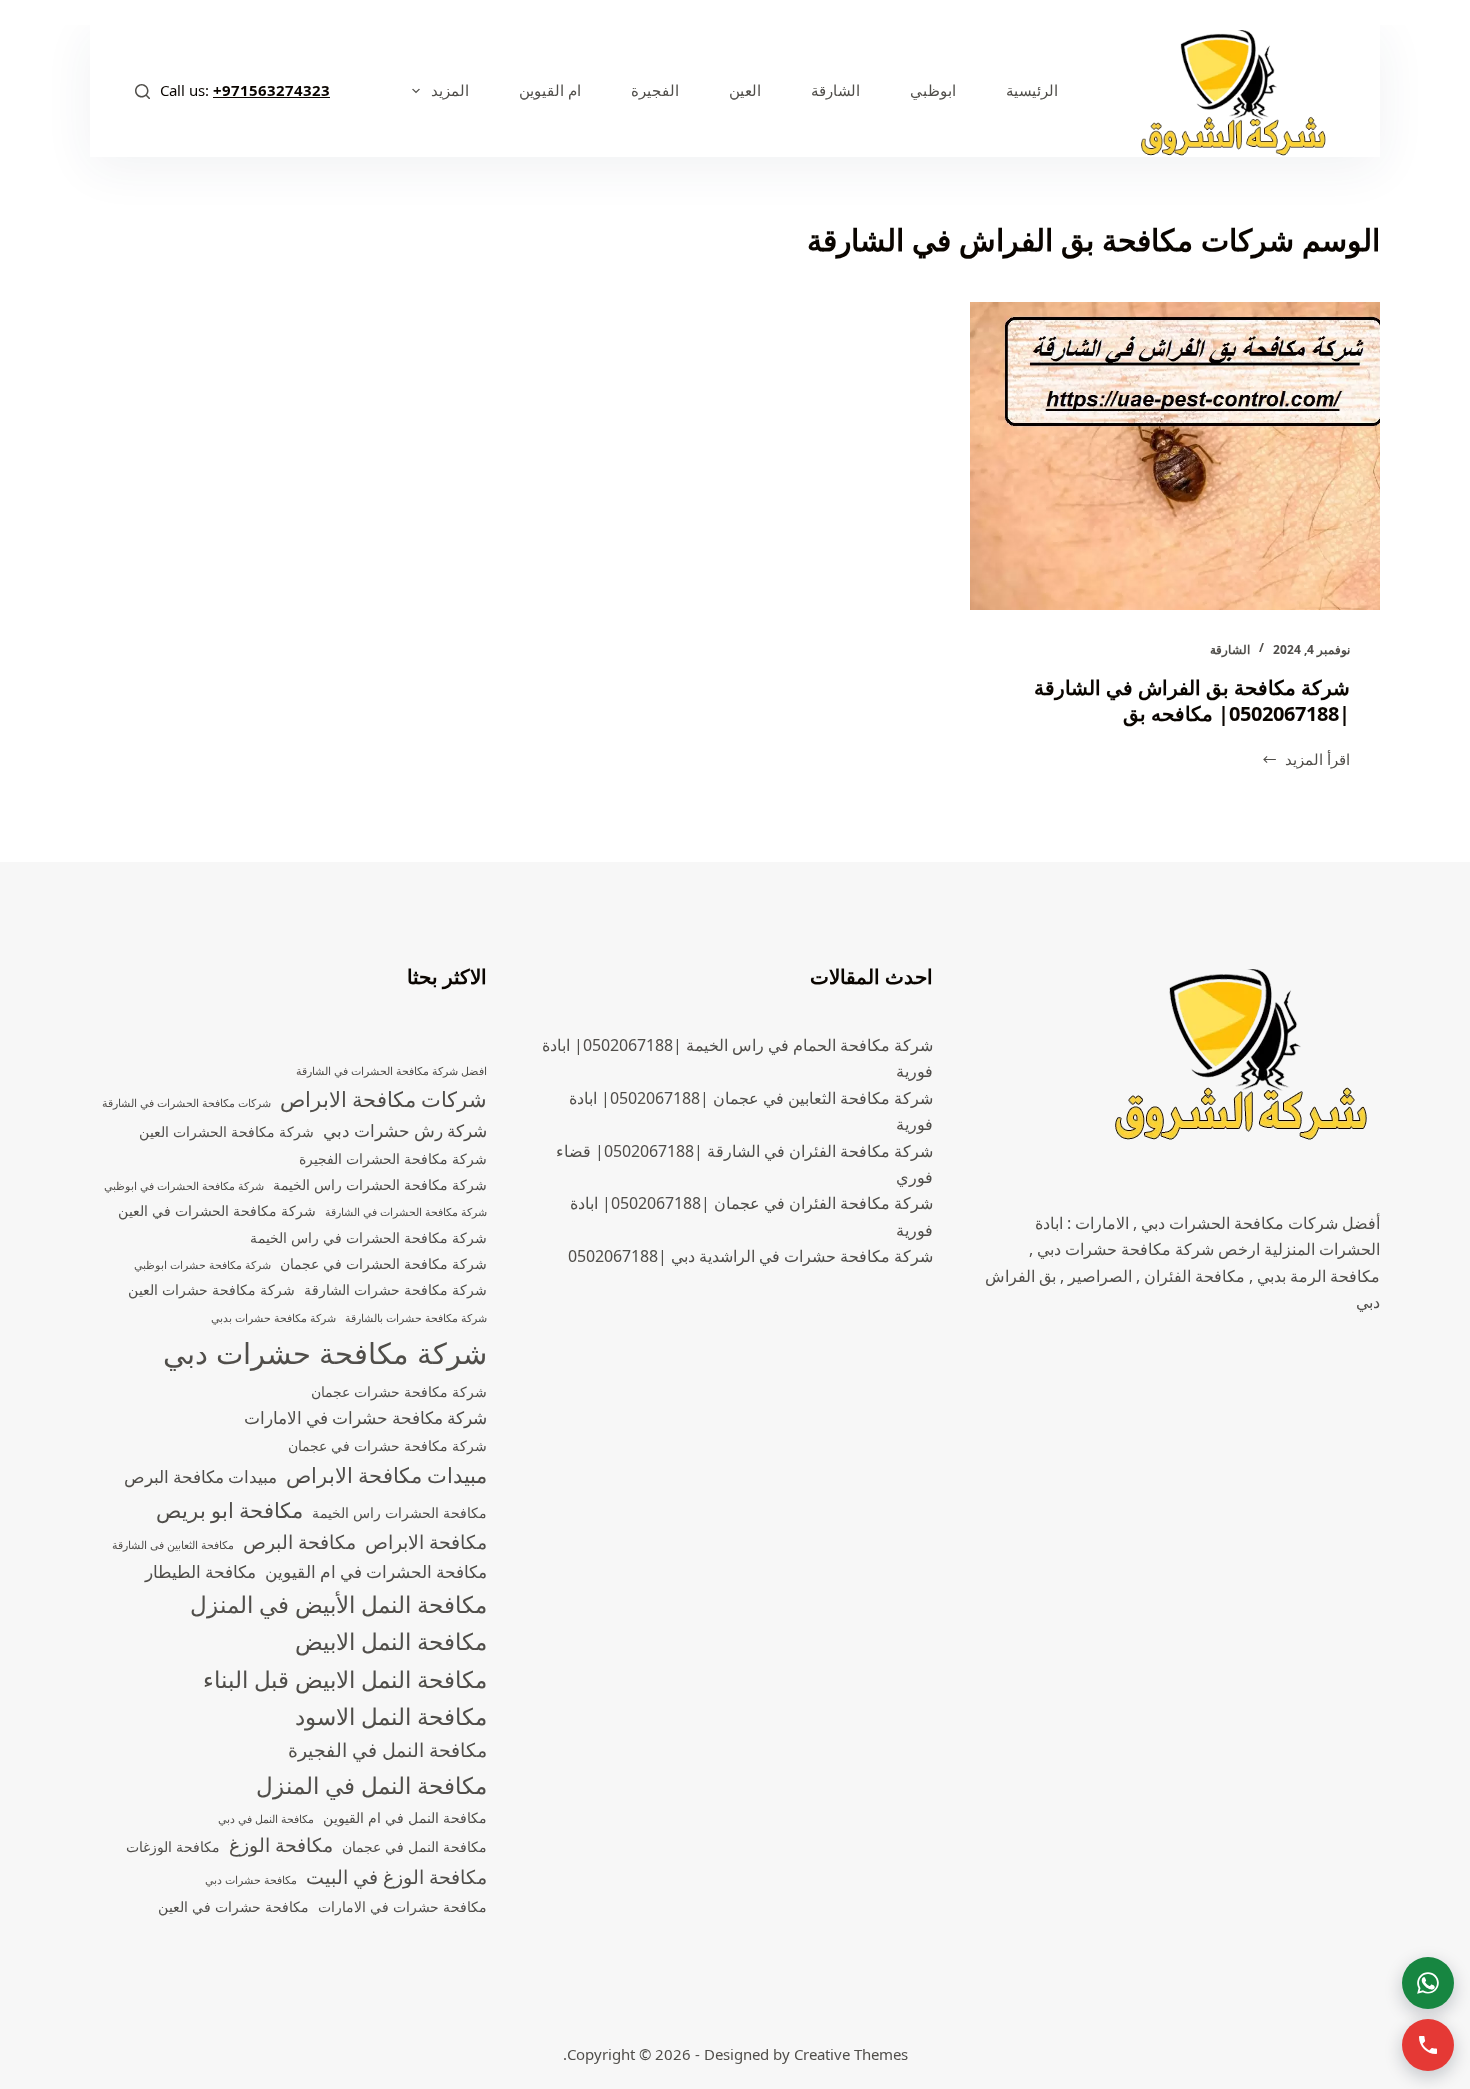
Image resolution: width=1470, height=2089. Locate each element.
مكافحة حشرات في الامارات (402, 1906)
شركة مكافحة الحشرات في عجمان (383, 1263)
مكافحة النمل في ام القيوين (405, 1817)
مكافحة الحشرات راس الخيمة (399, 1512)
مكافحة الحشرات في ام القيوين (376, 1571)
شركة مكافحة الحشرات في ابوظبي (184, 1186)
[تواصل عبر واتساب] (1428, 1983)
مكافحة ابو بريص (229, 1510)
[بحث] (142, 91)
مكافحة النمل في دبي (266, 1819)
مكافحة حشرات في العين (233, 1906)
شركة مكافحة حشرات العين (211, 1289)
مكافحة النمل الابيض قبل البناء (345, 1679)
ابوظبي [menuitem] (933, 90)
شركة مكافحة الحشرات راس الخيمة (380, 1184)
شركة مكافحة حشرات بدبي (273, 1318)
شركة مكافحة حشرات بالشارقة (416, 1318)
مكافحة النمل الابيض (391, 1641)
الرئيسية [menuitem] (1032, 90)
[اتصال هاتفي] (1428, 2045)
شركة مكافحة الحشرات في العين (217, 1210)
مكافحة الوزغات (173, 1846)
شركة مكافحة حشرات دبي (325, 1353)
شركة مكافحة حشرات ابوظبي (202, 1265)
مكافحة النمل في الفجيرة (387, 1750)
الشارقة (1230, 649)
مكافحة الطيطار (200, 1571)
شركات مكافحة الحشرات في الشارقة (186, 1103)
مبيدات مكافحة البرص (200, 1476)
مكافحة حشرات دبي (251, 1880)
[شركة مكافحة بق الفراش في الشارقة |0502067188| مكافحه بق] (1175, 456)
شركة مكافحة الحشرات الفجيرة (393, 1158)
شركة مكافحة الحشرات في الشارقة (406, 1212)
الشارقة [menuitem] (835, 90)
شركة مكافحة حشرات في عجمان (387, 1445)
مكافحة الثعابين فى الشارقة (173, 1545)
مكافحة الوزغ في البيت (396, 1877)
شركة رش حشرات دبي (405, 1130)
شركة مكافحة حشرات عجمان (399, 1391)
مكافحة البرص (299, 1542)
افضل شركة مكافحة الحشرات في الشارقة (391, 1071)
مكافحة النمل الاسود (391, 1716)
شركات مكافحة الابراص (383, 1099)
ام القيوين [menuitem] (550, 90)
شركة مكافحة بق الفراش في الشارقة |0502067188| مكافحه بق (1192, 700)
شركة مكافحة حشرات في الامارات (365, 1417)
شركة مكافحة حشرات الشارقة (395, 1289)
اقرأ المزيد (1306, 760)
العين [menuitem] (745, 90)
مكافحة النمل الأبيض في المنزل (338, 1604)
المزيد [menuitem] (450, 90)
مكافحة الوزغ (281, 1845)
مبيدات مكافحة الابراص (386, 1475)
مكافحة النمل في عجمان (414, 1846)
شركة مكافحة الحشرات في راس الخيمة (368, 1237)
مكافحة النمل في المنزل (371, 1785)
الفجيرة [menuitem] (655, 90)
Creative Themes (851, 2054)
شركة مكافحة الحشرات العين (226, 1131)
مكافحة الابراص (426, 1542)
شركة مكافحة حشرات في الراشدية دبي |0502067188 (750, 1256)
